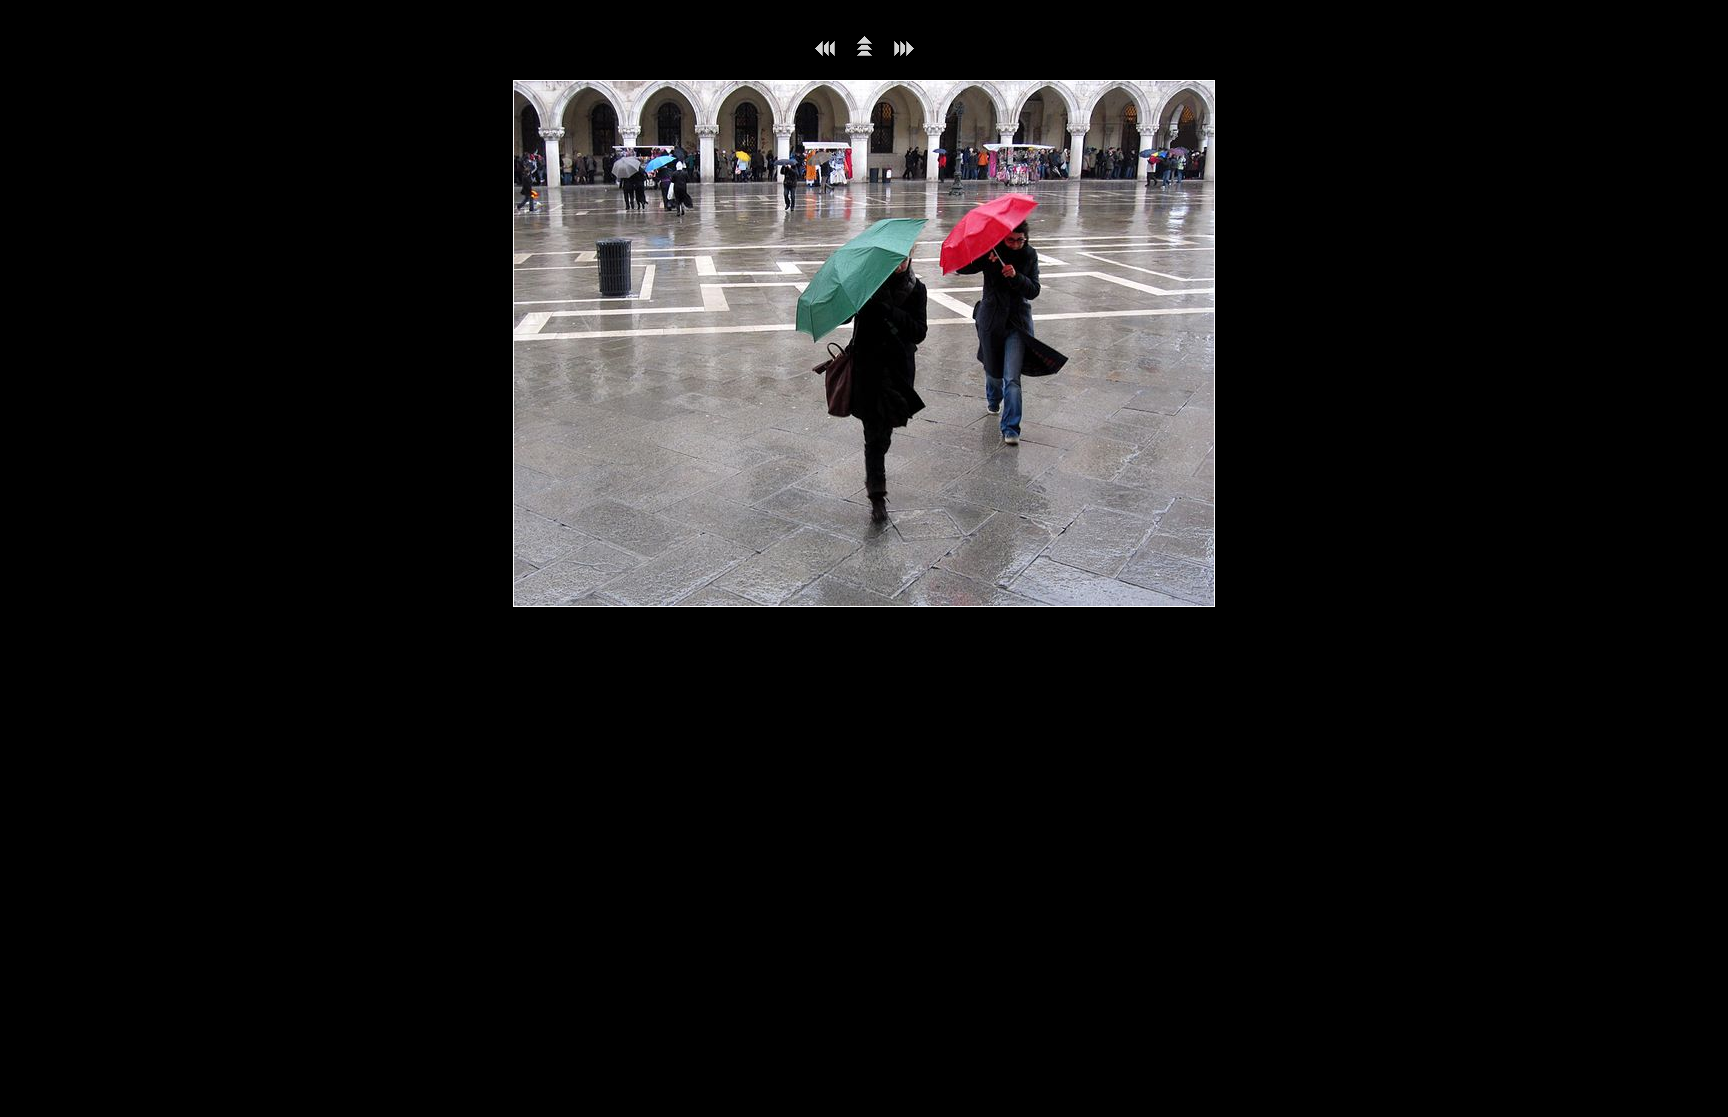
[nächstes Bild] (904, 52)
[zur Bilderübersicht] (864, 52)
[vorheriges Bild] (825, 52)
